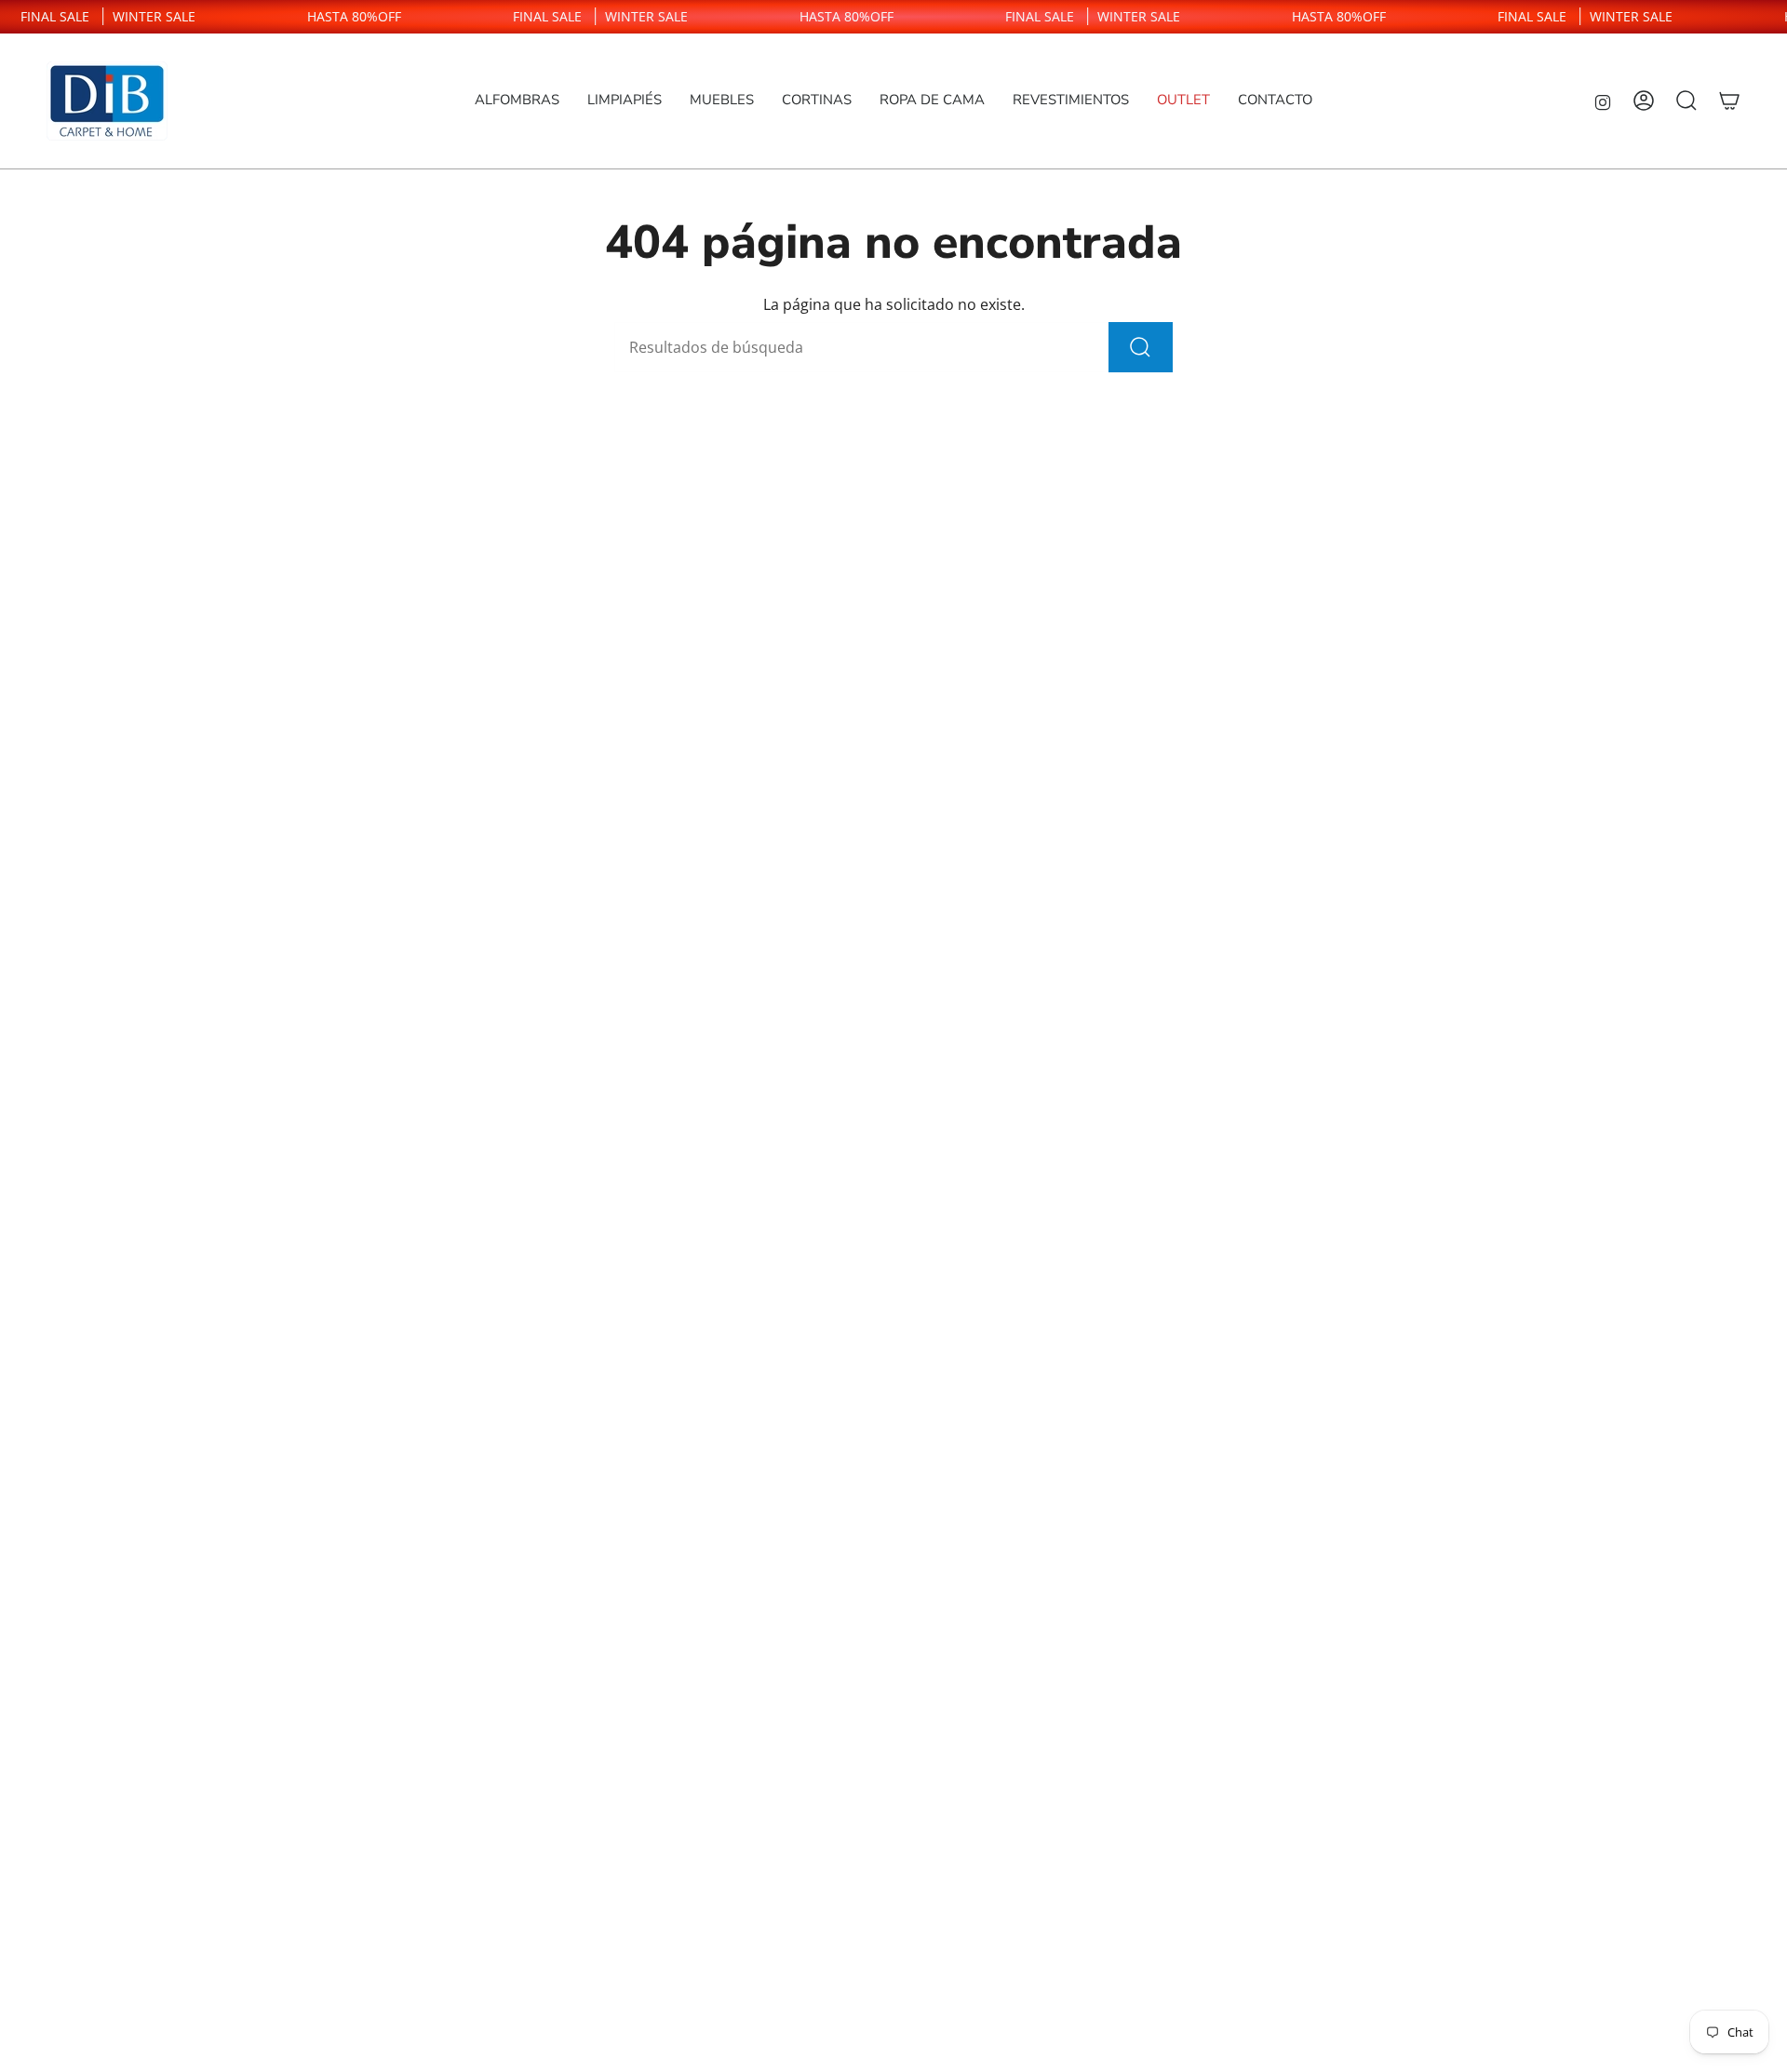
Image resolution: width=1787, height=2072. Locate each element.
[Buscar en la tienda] (1141, 347)
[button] (517, 101)
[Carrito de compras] (1729, 101)
